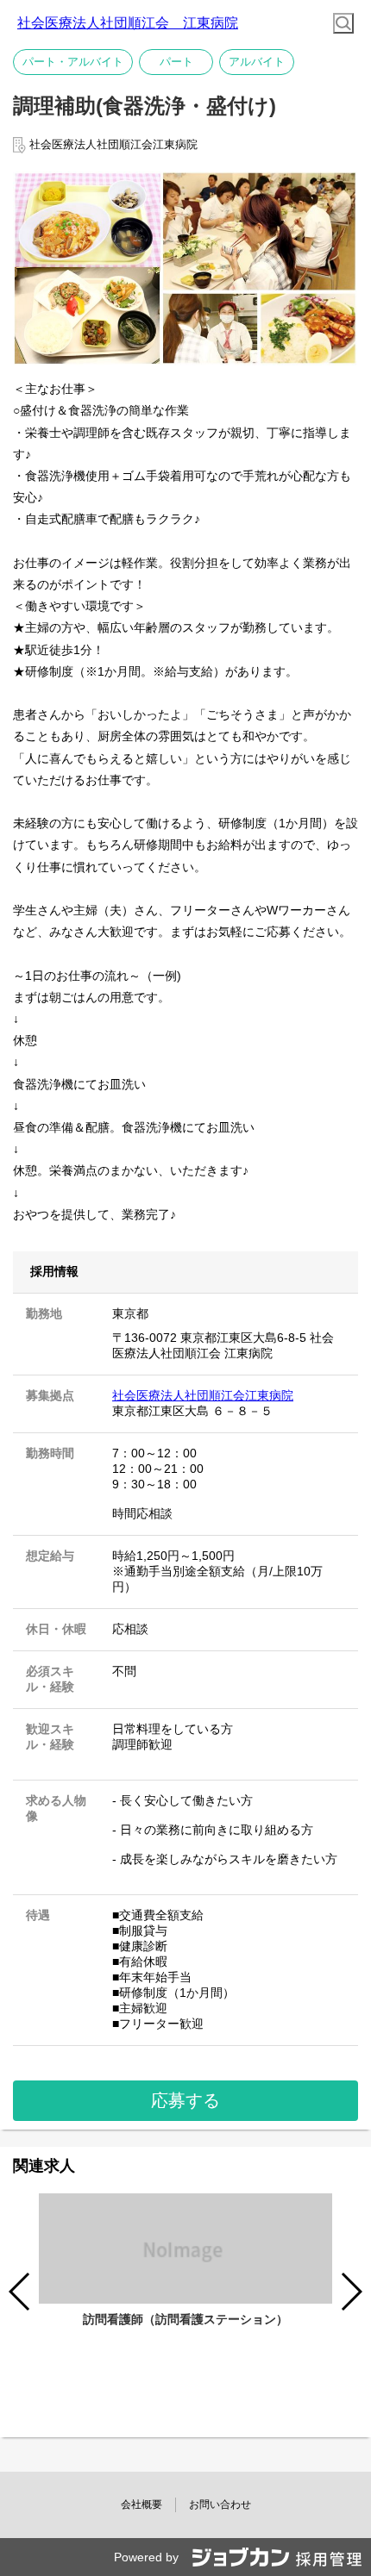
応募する (185, 2100)
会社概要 (141, 2504)
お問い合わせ (220, 2504)
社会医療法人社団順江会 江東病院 (128, 23)
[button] (351, 2292)
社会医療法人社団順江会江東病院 (203, 1395)
